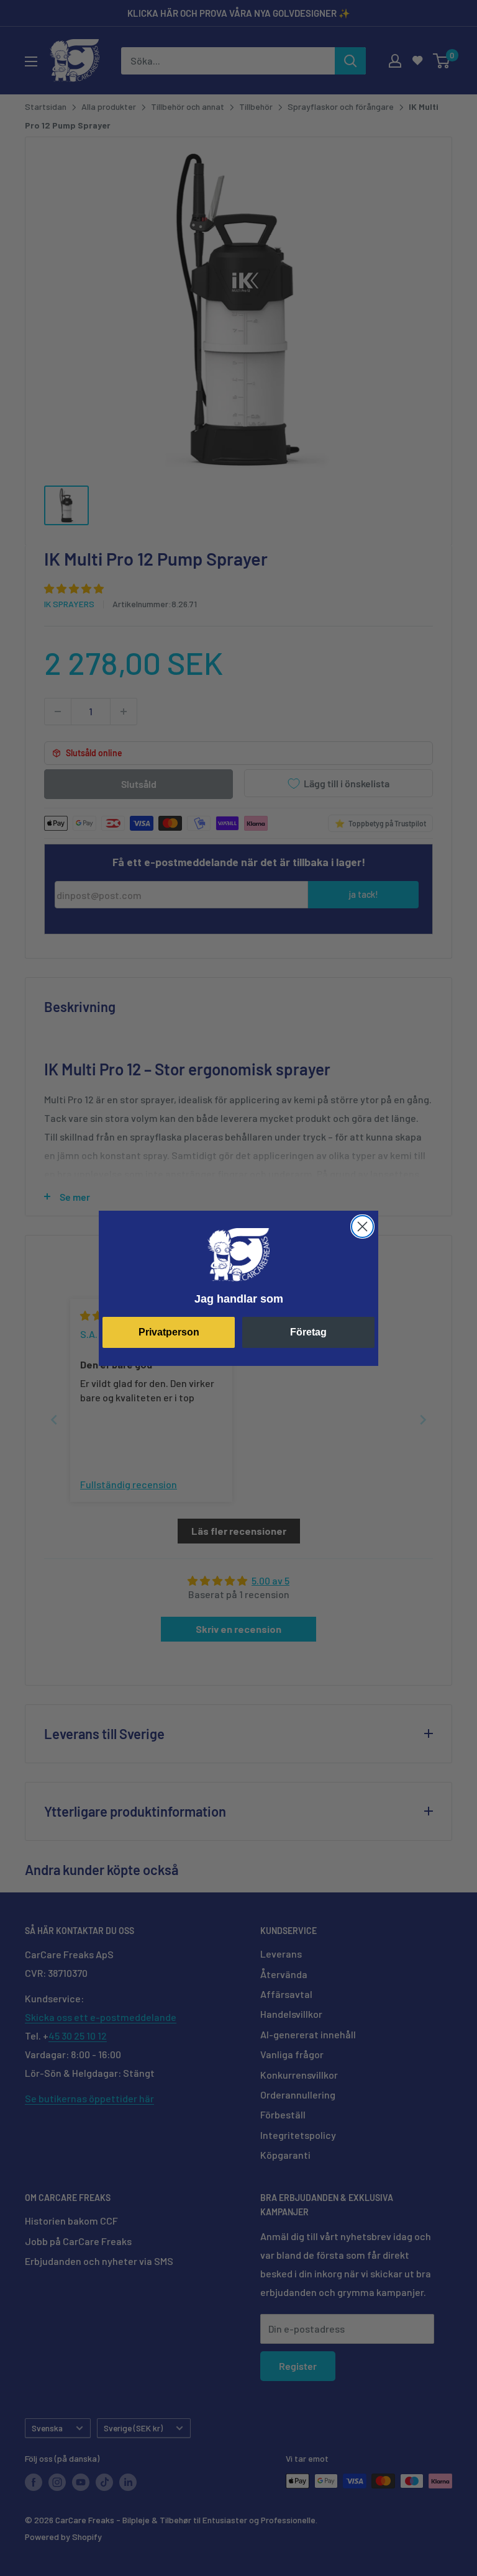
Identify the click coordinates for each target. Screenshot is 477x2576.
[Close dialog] (362, 1227)
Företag (308, 1332)
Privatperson (169, 1332)
